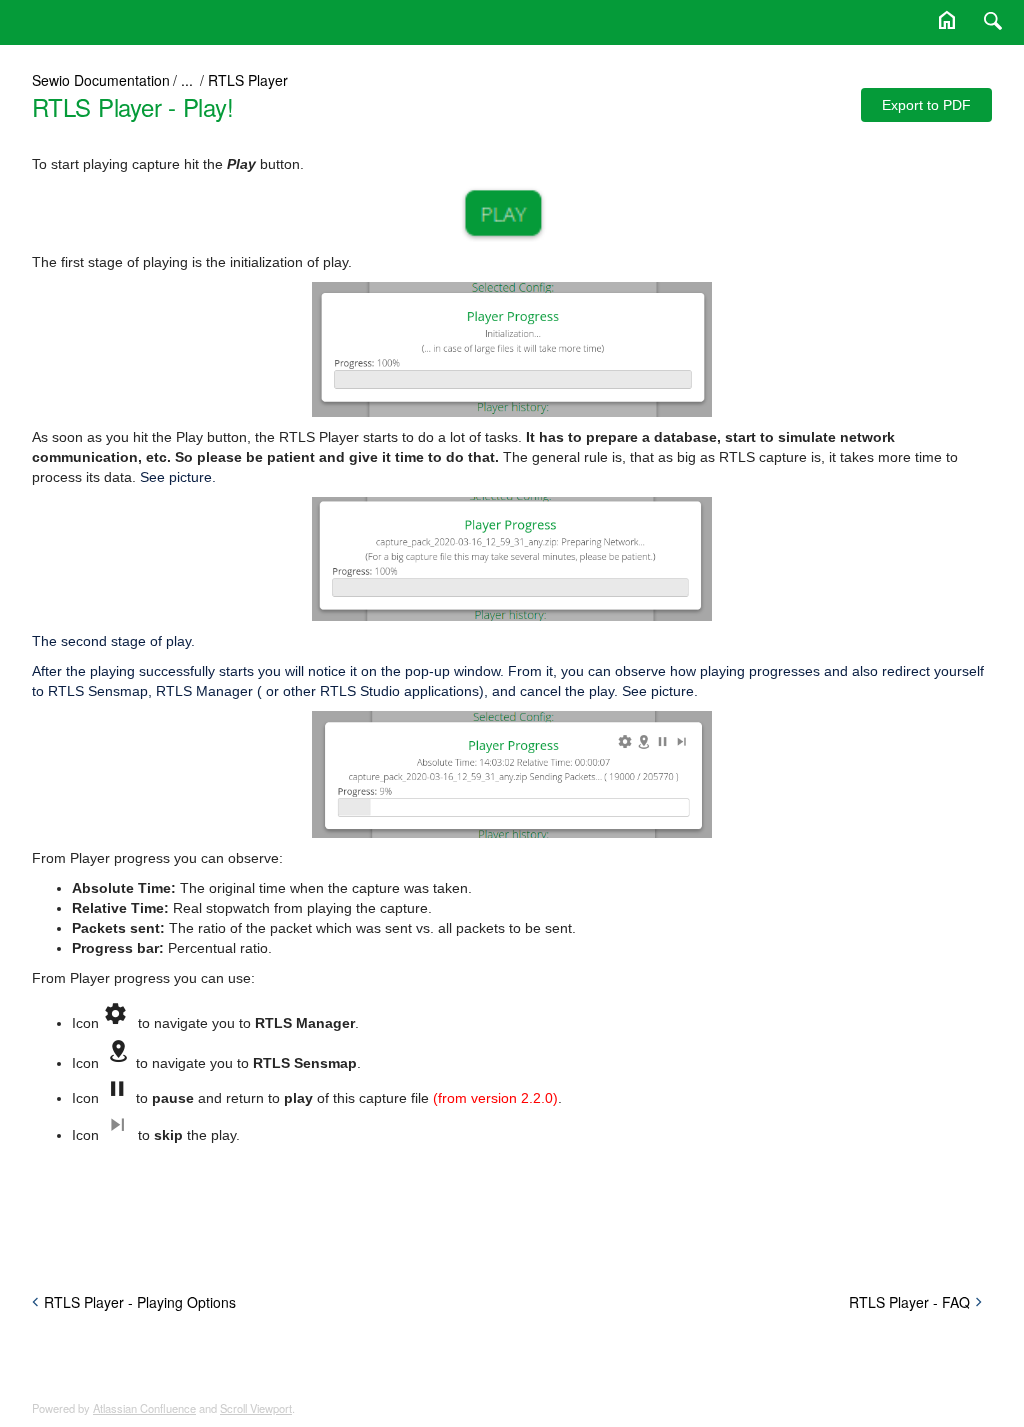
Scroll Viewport (256, 1408)
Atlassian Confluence (144, 1408)
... (187, 80)
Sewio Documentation (101, 80)
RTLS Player (248, 80)
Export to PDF (926, 105)
